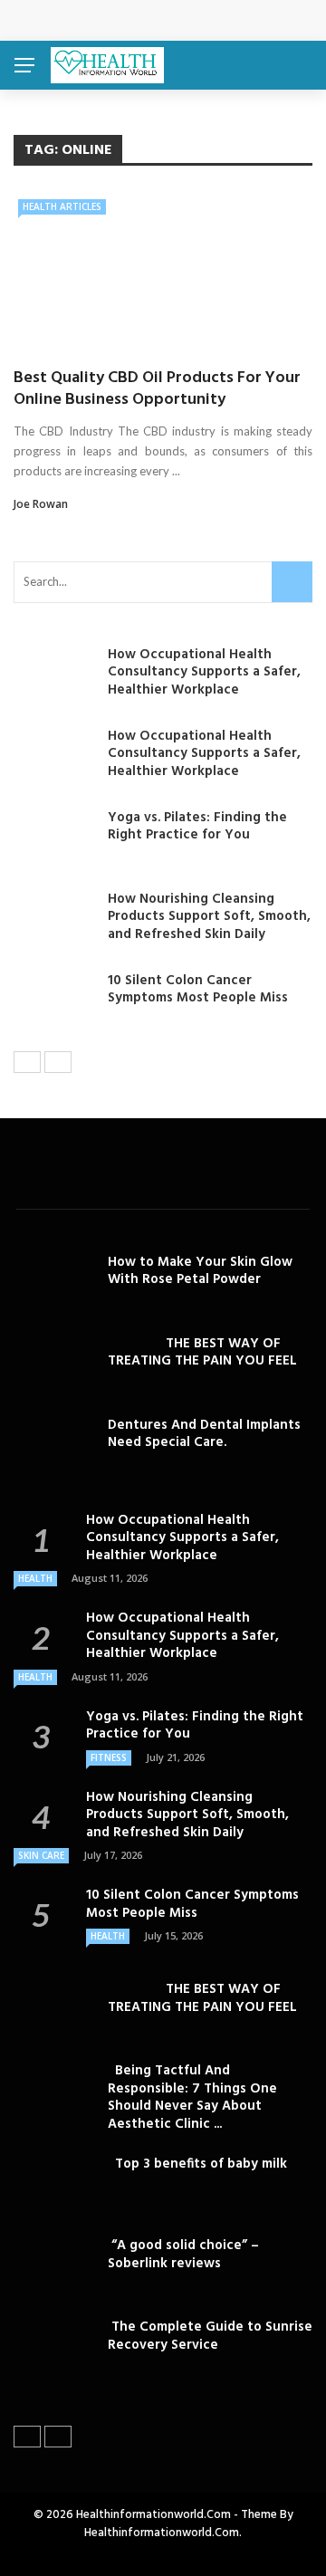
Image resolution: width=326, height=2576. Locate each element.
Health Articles (62, 206)
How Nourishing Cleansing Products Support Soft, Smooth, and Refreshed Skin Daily (209, 917)
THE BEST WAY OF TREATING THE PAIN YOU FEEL (202, 1353)
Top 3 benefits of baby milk (197, 2164)
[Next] (58, 1062)
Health (35, 1578)
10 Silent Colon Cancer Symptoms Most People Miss (198, 990)
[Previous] (27, 1062)
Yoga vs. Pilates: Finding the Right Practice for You (197, 827)
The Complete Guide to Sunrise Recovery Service (210, 2336)
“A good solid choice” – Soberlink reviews (183, 2255)
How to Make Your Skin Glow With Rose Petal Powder (200, 1271)
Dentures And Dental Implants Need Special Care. (204, 1434)
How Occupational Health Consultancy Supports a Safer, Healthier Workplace (204, 672)
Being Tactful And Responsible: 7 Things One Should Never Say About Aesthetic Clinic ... (192, 2097)
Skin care (41, 1855)
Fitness (109, 1757)
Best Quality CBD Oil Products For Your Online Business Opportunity (157, 388)
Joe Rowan (41, 504)
